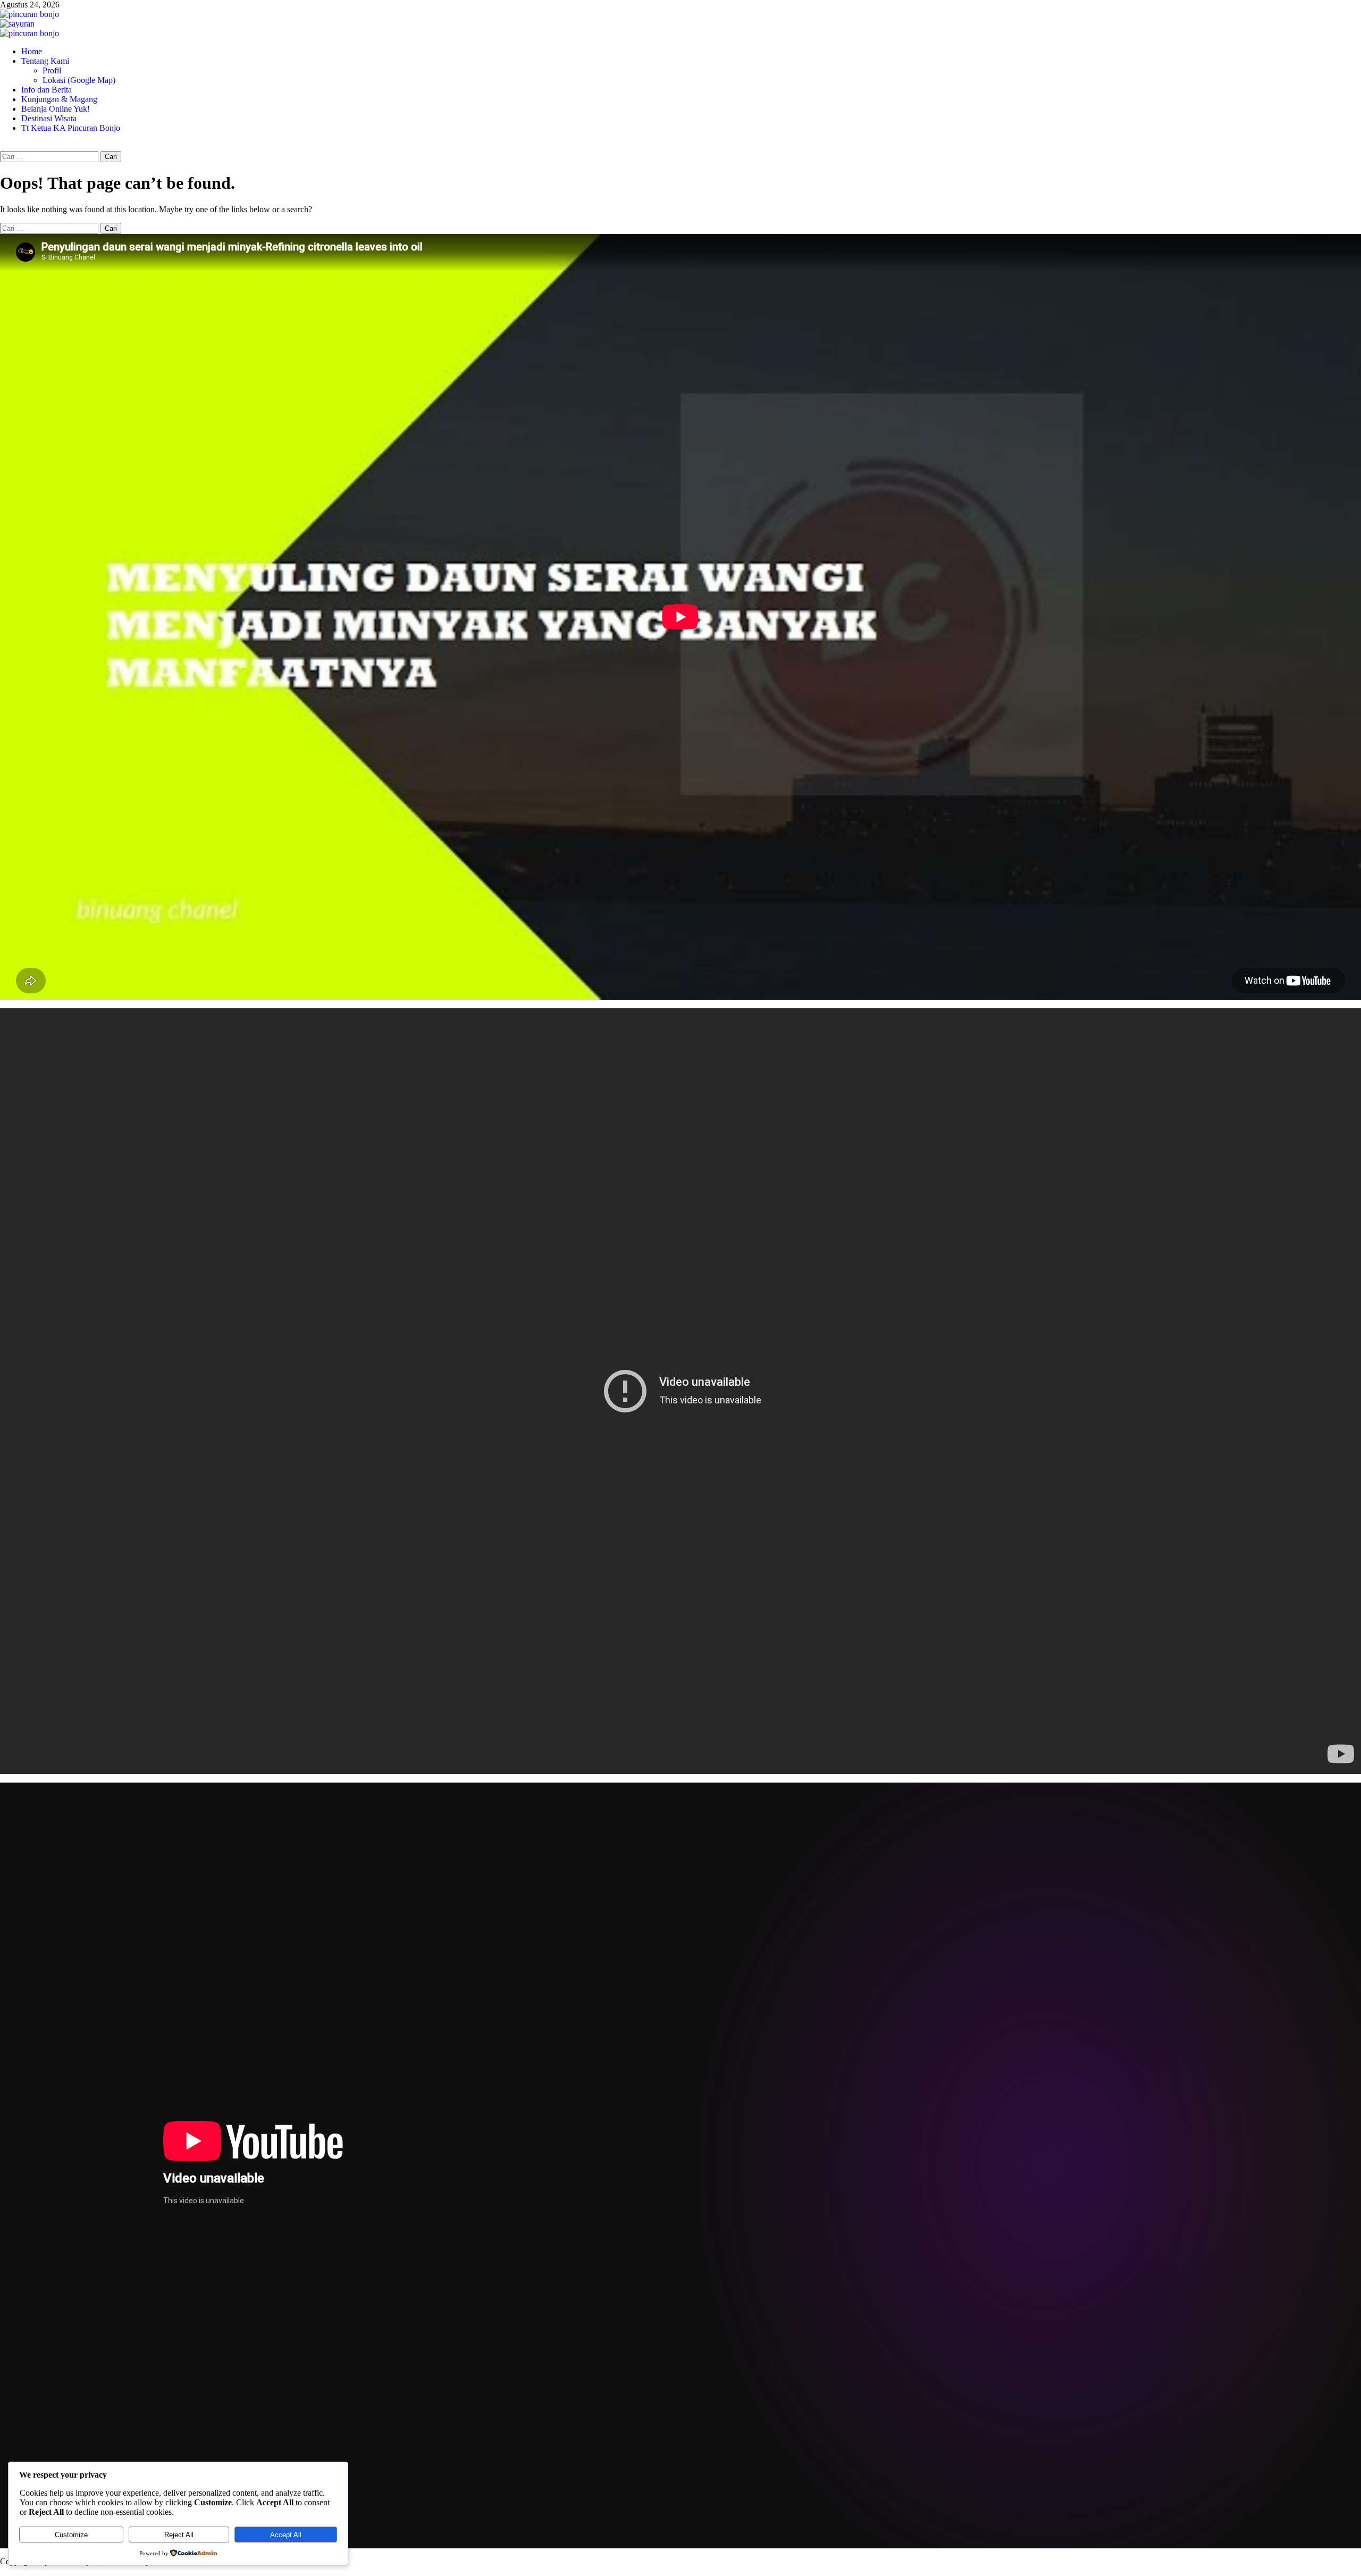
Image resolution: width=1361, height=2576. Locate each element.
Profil (52, 70)
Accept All (286, 2535)
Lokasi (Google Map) (79, 80)
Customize (71, 2535)
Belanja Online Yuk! (56, 109)
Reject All (179, 2535)
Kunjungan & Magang (59, 99)
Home (32, 51)
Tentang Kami (45, 61)
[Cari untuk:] (50, 156)
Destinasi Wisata (49, 118)
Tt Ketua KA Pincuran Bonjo (71, 128)
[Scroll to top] (3, 2571)
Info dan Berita (47, 90)
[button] (3, 146)
